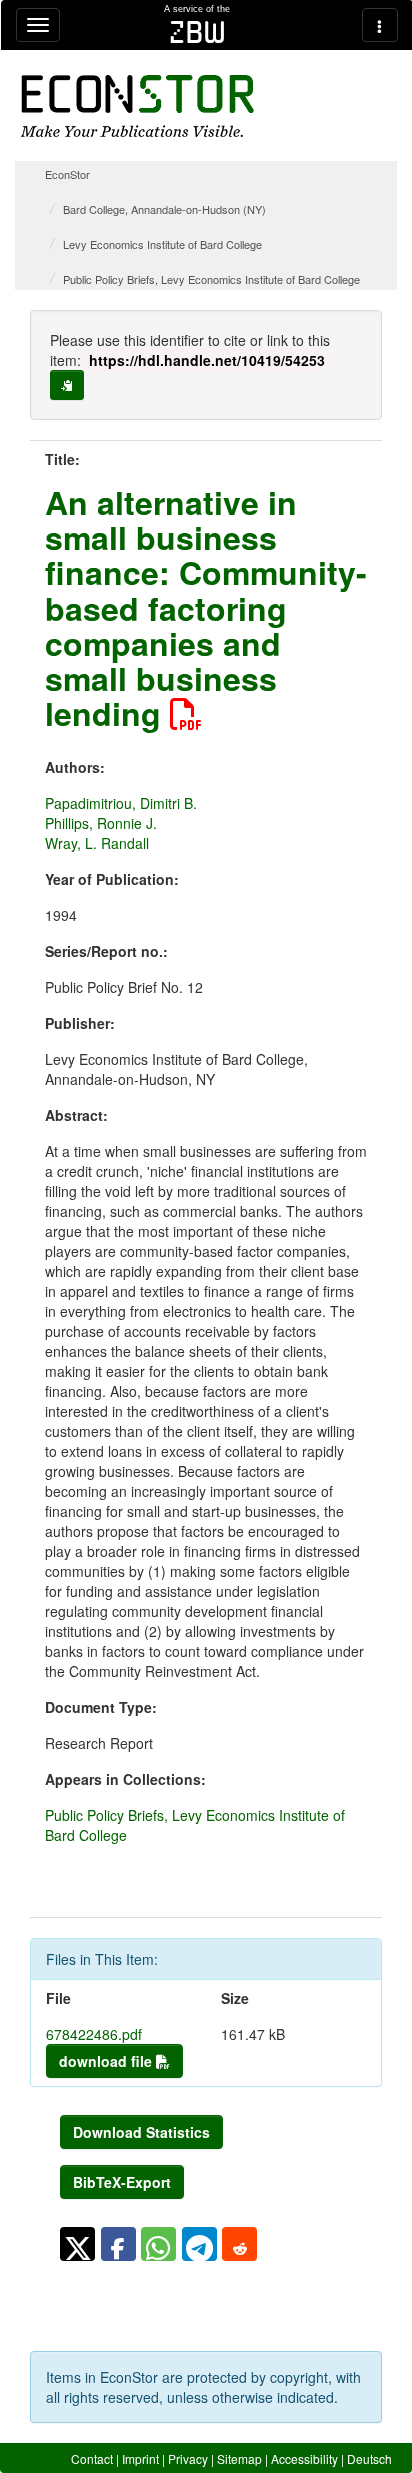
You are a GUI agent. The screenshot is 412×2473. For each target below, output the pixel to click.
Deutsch (369, 2458)
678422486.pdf (94, 2034)
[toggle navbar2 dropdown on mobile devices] (380, 25)
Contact (92, 2458)
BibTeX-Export (122, 2182)
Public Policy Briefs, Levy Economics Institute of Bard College (211, 279)
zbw (197, 32)
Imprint (140, 2458)
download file (107, 2061)
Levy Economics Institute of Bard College (162, 244)
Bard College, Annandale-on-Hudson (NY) (164, 209)
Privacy (188, 2458)
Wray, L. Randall (97, 843)
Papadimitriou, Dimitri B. (121, 803)
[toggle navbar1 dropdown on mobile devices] (38, 25)
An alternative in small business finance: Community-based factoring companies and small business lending (206, 607)
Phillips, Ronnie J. (101, 823)
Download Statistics (141, 2132)
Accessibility (304, 2458)
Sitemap (239, 2458)
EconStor (67, 174)
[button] (77, 2244)
